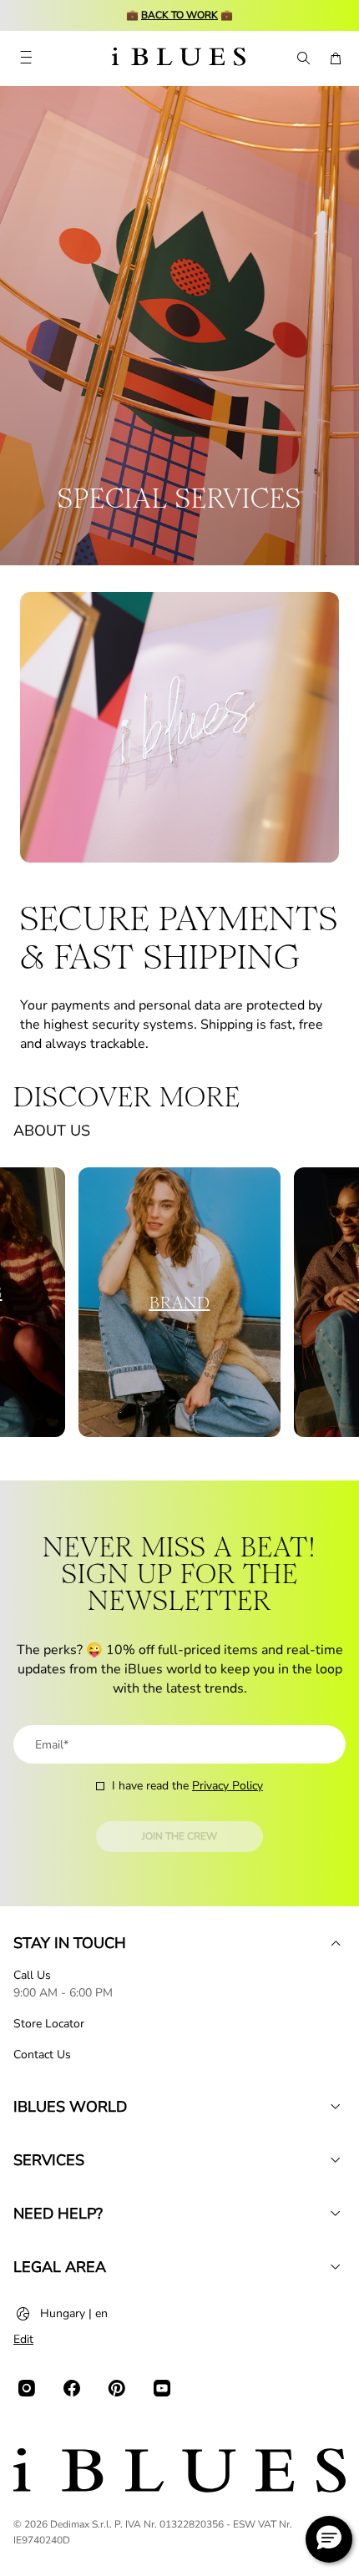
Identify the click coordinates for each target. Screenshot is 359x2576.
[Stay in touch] (336, 1943)
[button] (329, 2539)
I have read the (187, 1786)
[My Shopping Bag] (336, 58)
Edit (23, 2339)
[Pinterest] (117, 2388)
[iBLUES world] (336, 2107)
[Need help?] (336, 2214)
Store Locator (49, 2024)
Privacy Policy (228, 1786)
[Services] (336, 2160)
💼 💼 (179, 15)
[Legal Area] (336, 2267)
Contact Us (42, 2055)
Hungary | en (74, 2313)
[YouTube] (162, 2388)
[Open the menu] (26, 58)
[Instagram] (27, 2388)
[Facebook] (72, 2388)
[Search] (302, 58)
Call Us (32, 1975)
